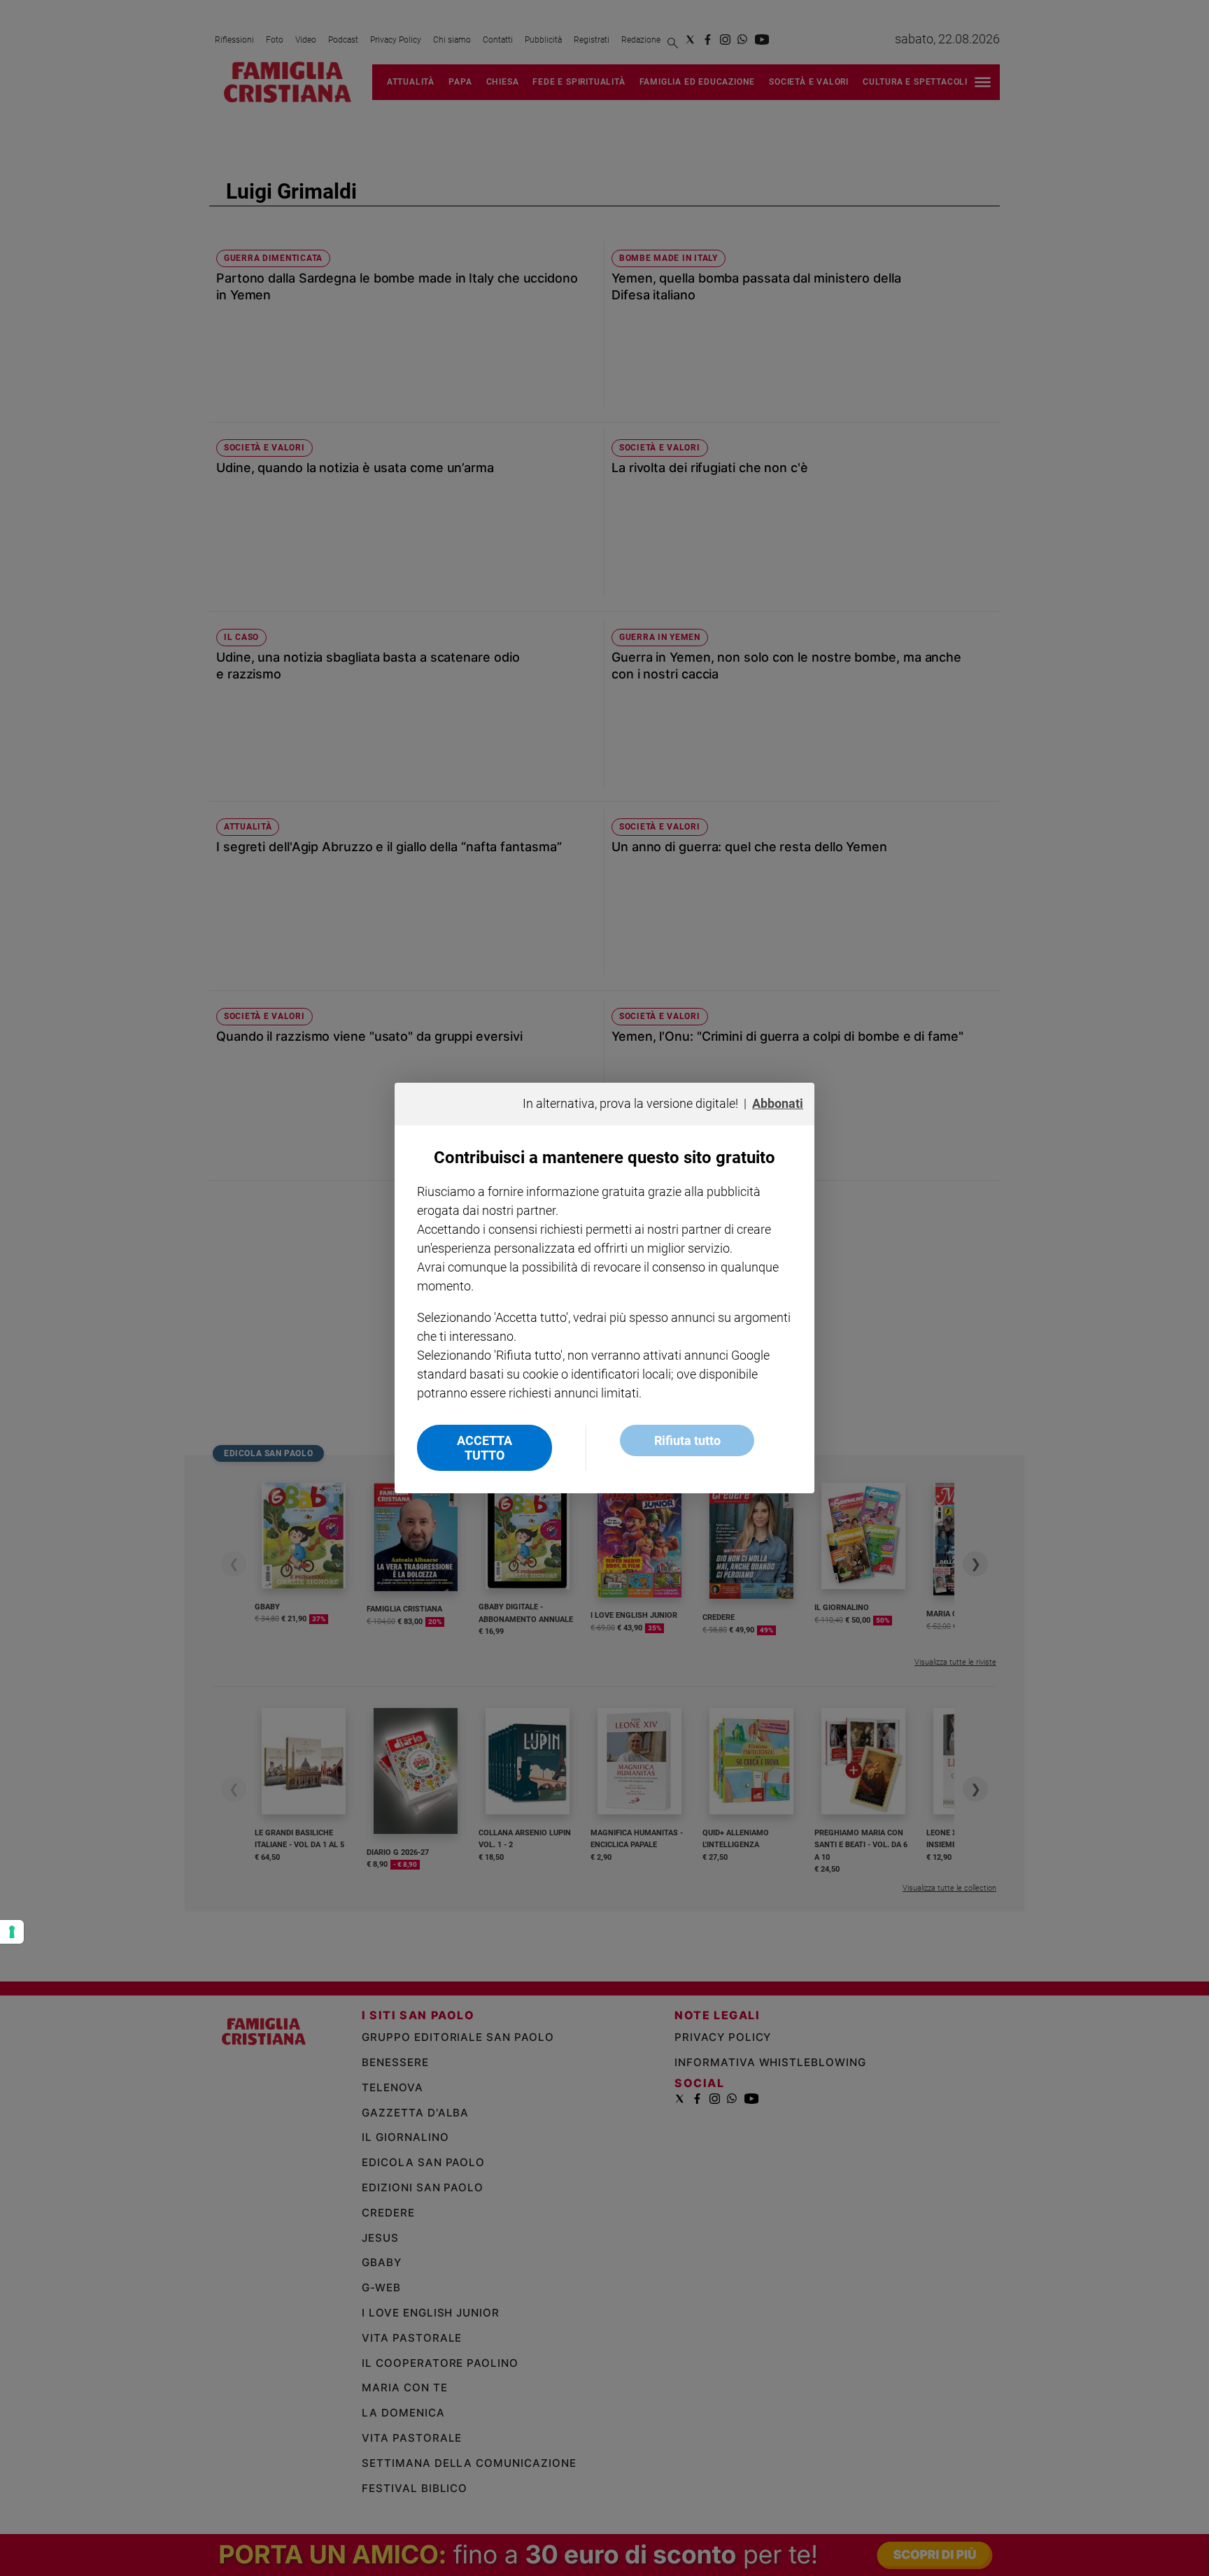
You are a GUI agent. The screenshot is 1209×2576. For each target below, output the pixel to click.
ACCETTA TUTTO (485, 1448)
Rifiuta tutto (687, 1440)
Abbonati (778, 1103)
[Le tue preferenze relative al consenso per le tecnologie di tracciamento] (12, 1932)
